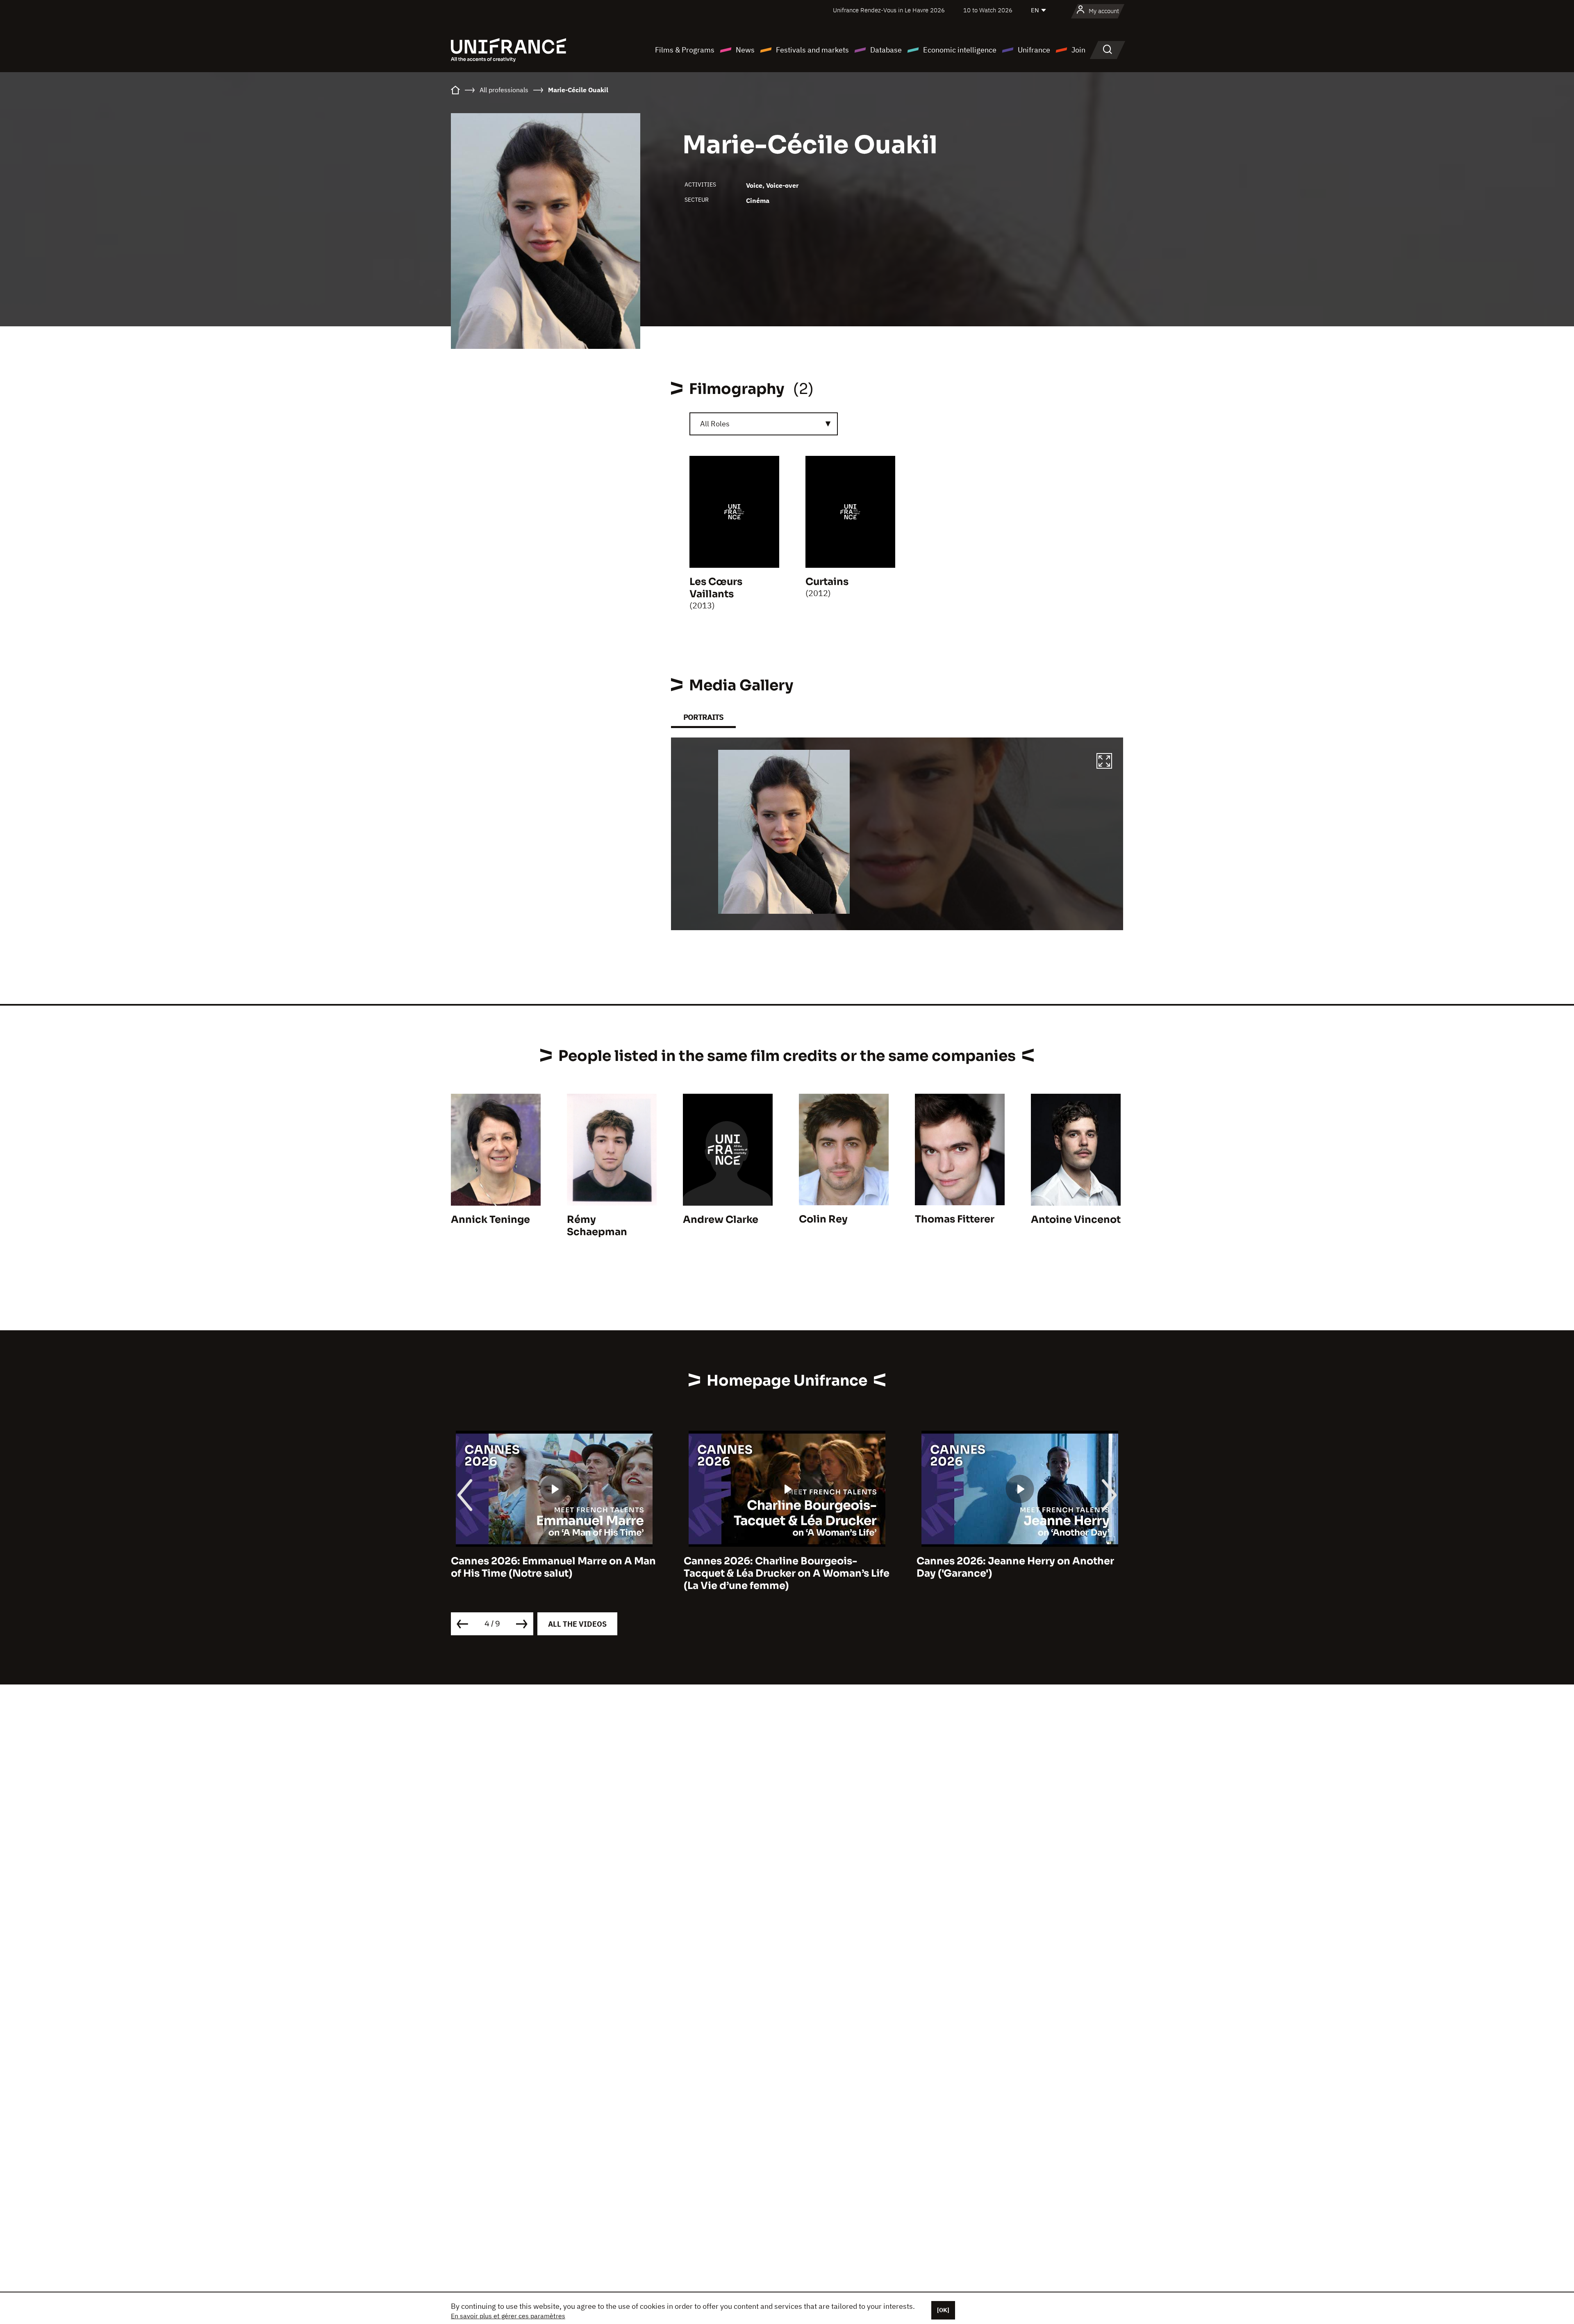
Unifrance (1034, 50)
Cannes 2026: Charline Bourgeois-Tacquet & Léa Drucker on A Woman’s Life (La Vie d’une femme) (554, 1573)
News (745, 50)
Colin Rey (823, 1219)
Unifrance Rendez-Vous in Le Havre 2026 (889, 10)
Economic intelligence (960, 50)
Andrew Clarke (721, 1220)
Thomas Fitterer (955, 1219)
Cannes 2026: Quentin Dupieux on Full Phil (1013, 1567)
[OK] (943, 2310)
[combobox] (764, 424)
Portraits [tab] (703, 717)
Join (1078, 50)
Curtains (827, 582)
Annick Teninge (490, 1220)
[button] (1104, 762)
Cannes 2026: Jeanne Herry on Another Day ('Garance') (782, 1567)
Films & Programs (685, 50)
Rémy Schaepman (597, 1226)
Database (886, 50)
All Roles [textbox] (715, 424)
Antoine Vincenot (1076, 1220)
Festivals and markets (812, 50)
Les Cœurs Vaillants (716, 588)
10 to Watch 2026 (988, 10)
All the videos (577, 1624)
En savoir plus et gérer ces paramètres (508, 2316)
